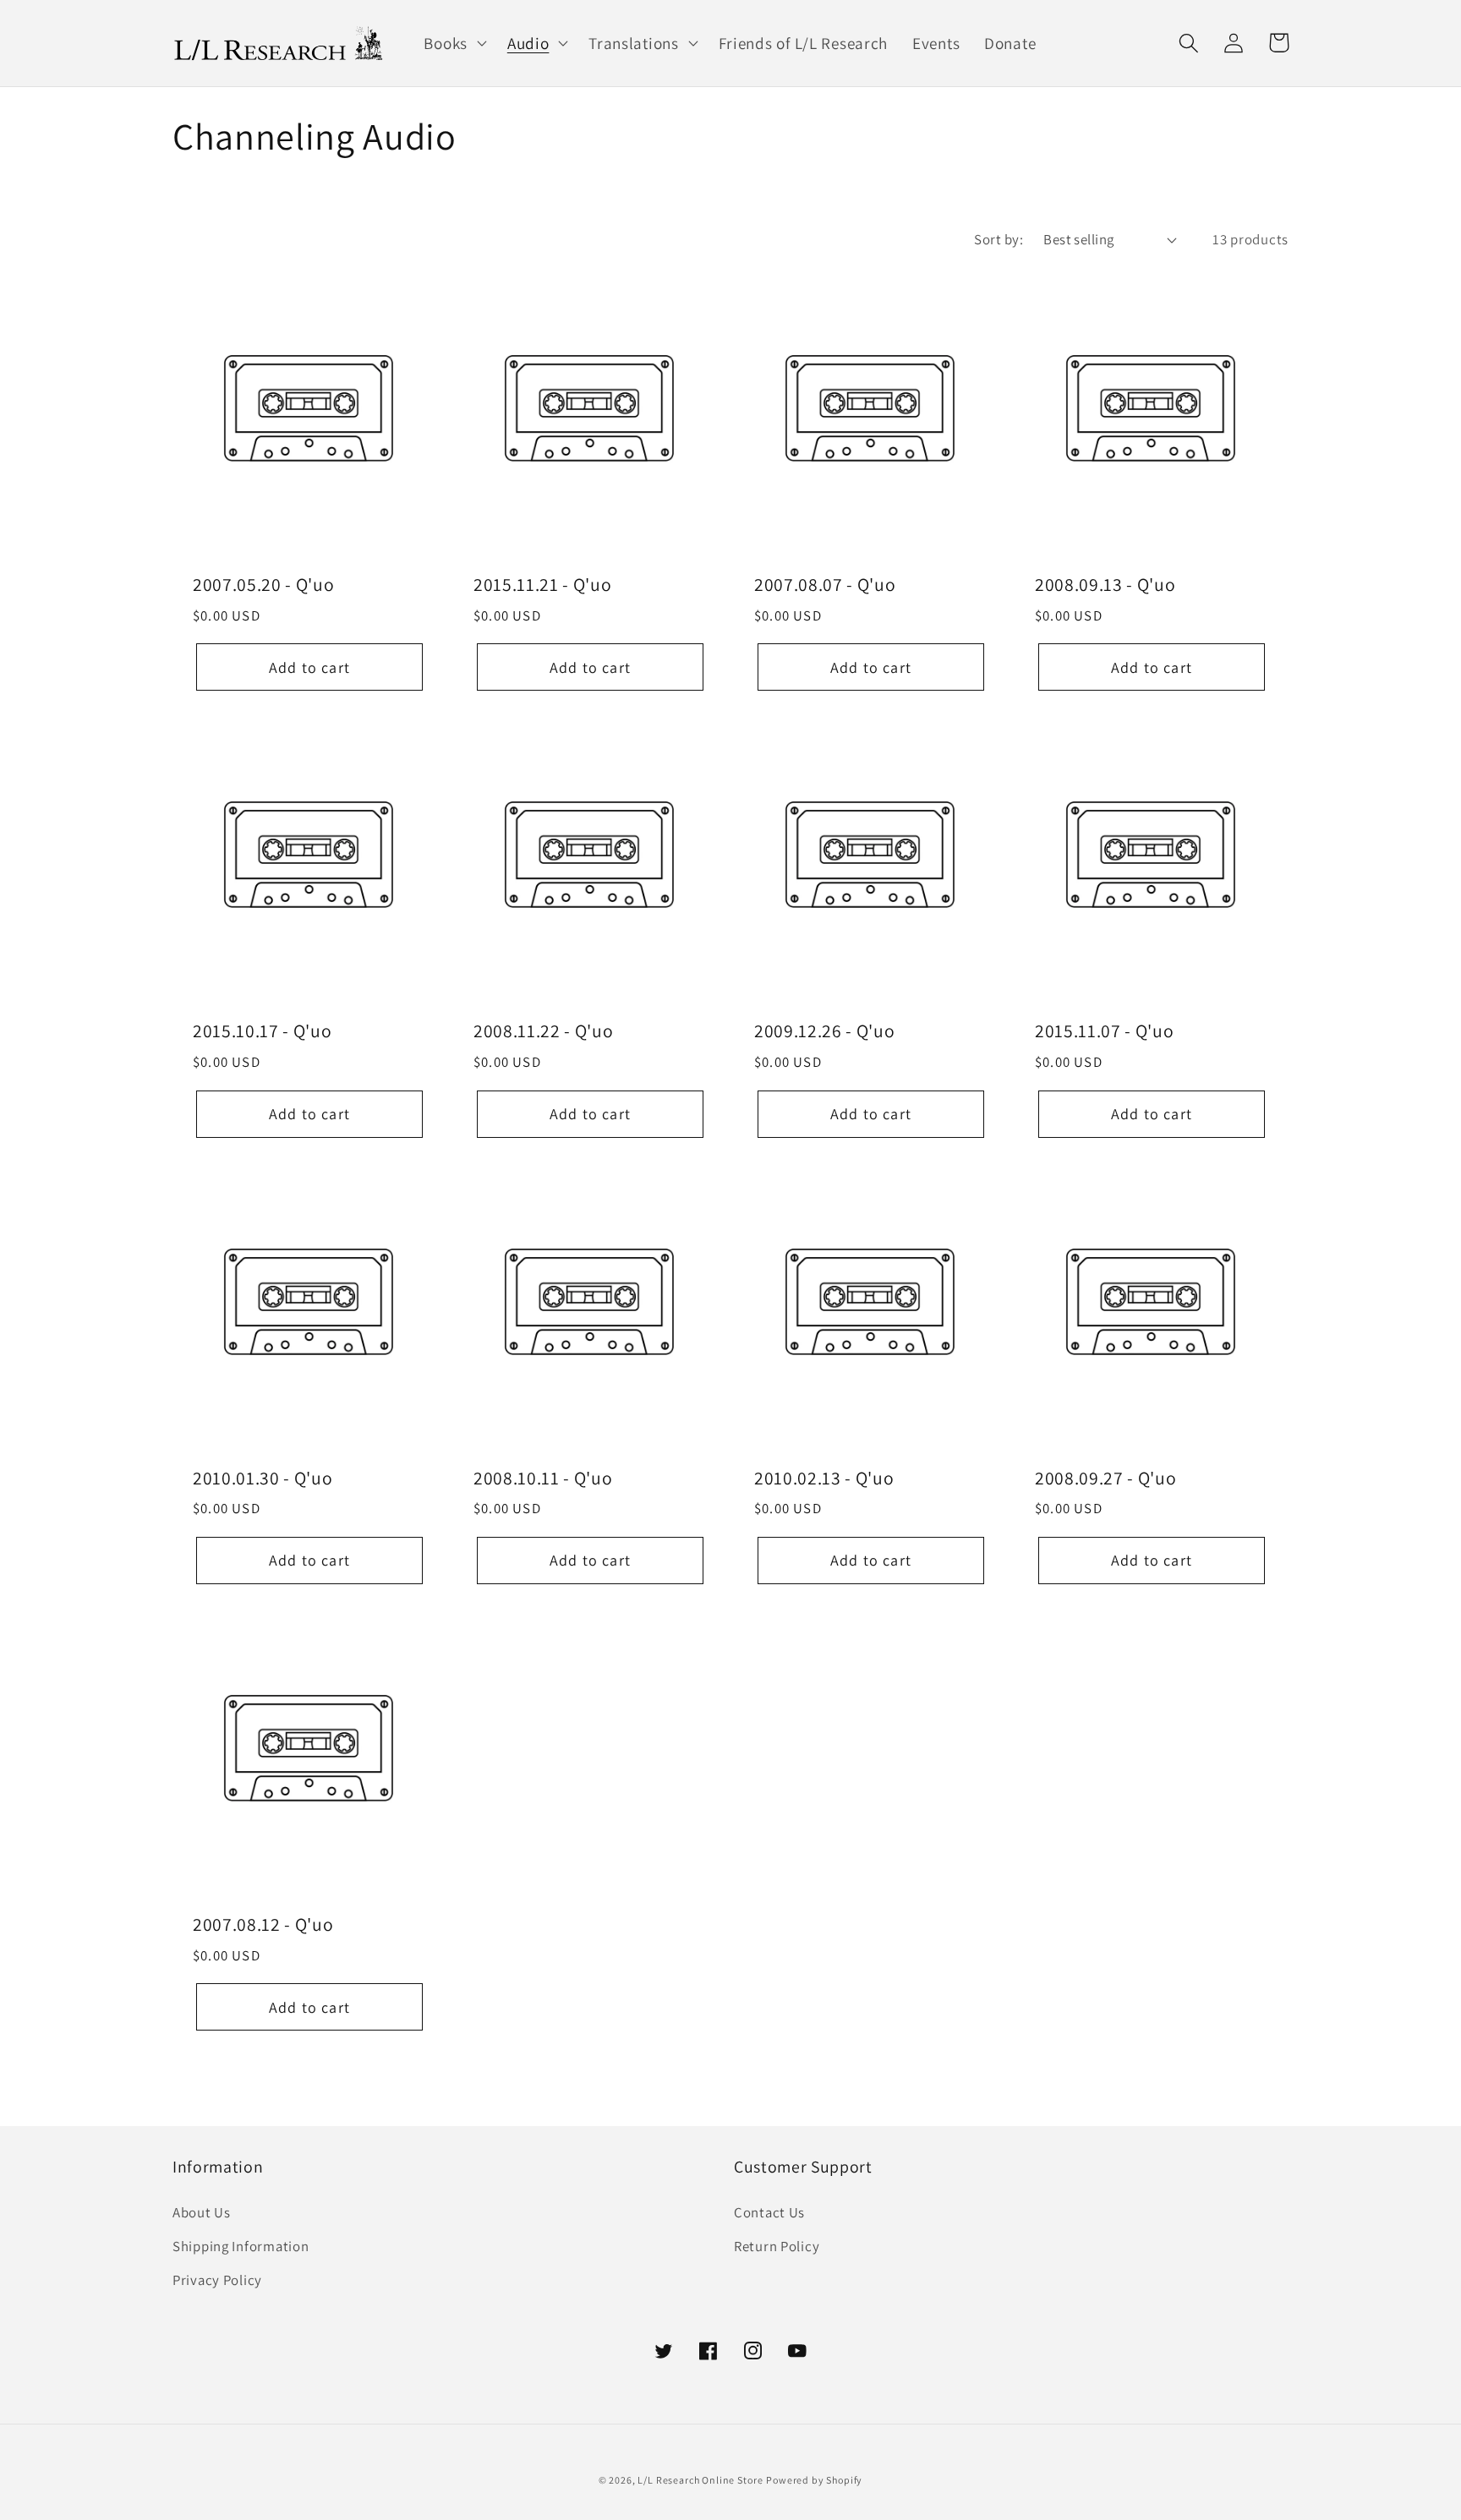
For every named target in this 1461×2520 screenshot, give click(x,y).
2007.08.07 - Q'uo (825, 584)
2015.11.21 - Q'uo (542, 584)
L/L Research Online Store (700, 2480)
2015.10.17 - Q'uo (262, 1030)
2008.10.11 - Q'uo (543, 1478)
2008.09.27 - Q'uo (1105, 1478)
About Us (202, 2212)
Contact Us (769, 2212)
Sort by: (999, 239)
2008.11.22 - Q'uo (543, 1030)
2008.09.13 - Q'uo (1105, 584)
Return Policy (777, 2246)
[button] (453, 43)
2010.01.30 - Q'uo (263, 1478)
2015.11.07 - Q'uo (1104, 1030)
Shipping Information (241, 2246)
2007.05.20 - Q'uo (263, 584)
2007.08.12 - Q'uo (263, 1924)
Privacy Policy (217, 2280)
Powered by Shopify (814, 2480)
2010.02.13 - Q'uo (824, 1478)
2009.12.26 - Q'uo (824, 1030)
